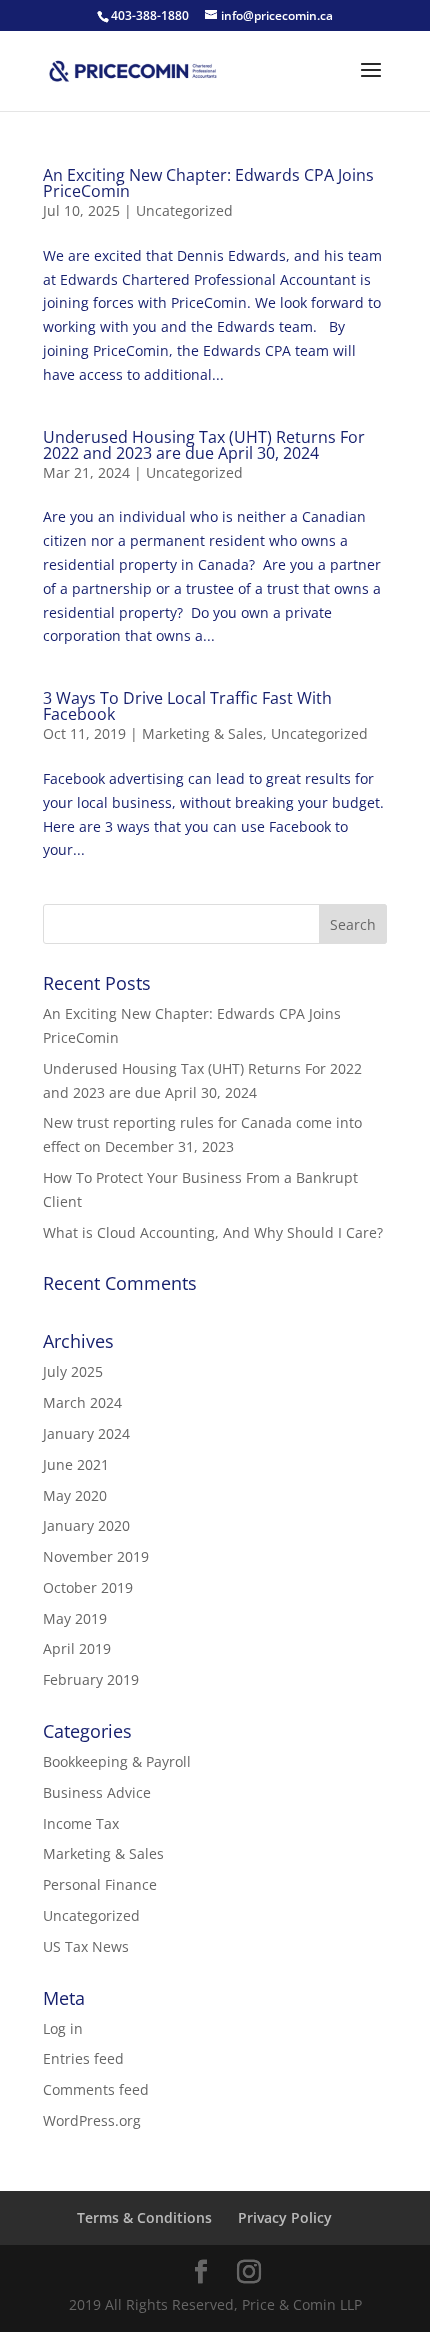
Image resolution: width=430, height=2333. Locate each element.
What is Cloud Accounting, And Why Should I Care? (213, 1232)
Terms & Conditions (144, 2217)
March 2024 (82, 1402)
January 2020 (86, 1525)
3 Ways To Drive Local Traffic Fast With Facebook (187, 706)
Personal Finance (100, 1884)
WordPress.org (92, 2120)
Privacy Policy (285, 2217)
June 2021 (76, 1464)
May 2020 (75, 1495)
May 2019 (75, 1618)
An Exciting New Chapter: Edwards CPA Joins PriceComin (208, 183)
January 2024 (86, 1433)
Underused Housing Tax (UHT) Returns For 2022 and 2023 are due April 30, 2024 (204, 445)
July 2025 (73, 1371)
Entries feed (83, 2058)
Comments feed (96, 2089)
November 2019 (96, 1556)
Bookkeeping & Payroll (117, 1761)
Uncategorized (184, 210)
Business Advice (97, 1792)
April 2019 (77, 1648)
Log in (63, 2028)
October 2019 (88, 1587)
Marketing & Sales (202, 733)
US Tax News (86, 1946)
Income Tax (81, 1823)
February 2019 (91, 1679)
